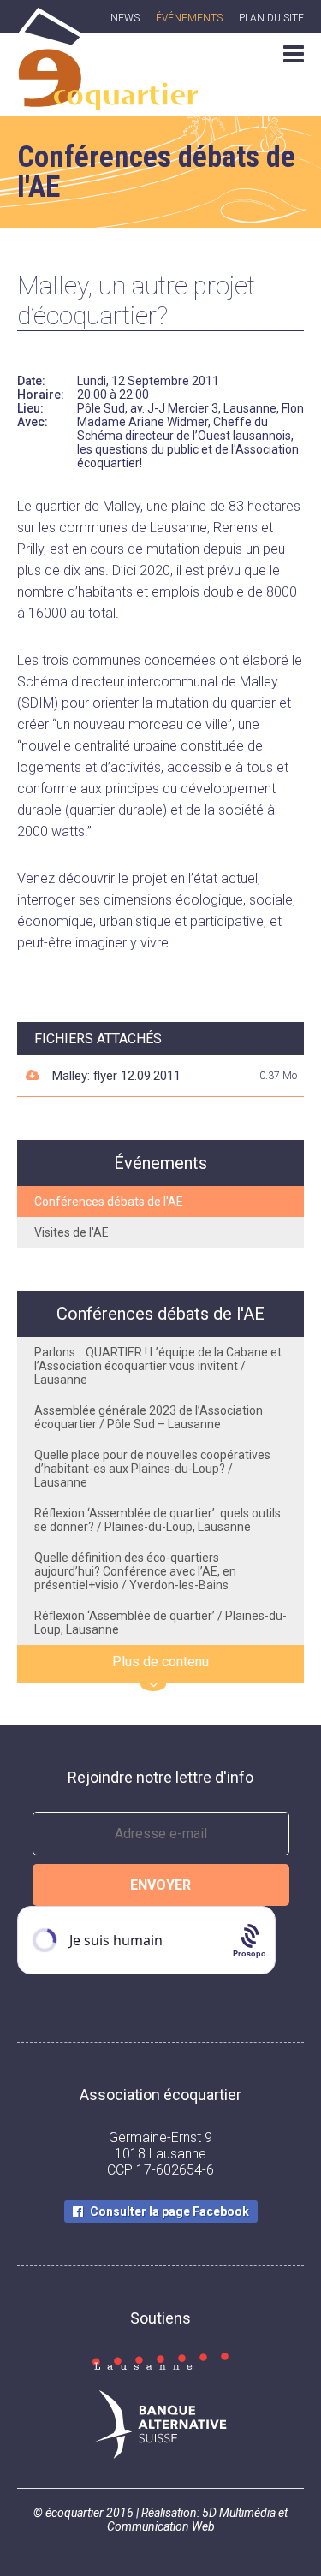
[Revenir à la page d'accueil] (107, 100)
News (125, 18)
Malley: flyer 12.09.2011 (116, 1076)
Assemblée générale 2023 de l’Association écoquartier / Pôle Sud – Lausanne (149, 1417)
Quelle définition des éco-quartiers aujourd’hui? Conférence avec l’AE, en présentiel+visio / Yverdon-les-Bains (135, 1571)
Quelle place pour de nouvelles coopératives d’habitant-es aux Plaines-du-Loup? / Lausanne (152, 1469)
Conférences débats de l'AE (109, 1202)
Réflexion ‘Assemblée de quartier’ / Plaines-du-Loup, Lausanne (160, 1623)
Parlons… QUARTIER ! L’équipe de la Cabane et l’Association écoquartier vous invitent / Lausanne (158, 1366)
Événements (189, 18)
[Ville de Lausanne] (160, 2363)
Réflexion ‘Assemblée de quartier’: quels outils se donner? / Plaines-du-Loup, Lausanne (158, 1520)
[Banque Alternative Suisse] (160, 2426)
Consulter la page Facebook (169, 2211)
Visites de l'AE (71, 1232)
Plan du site (271, 18)
